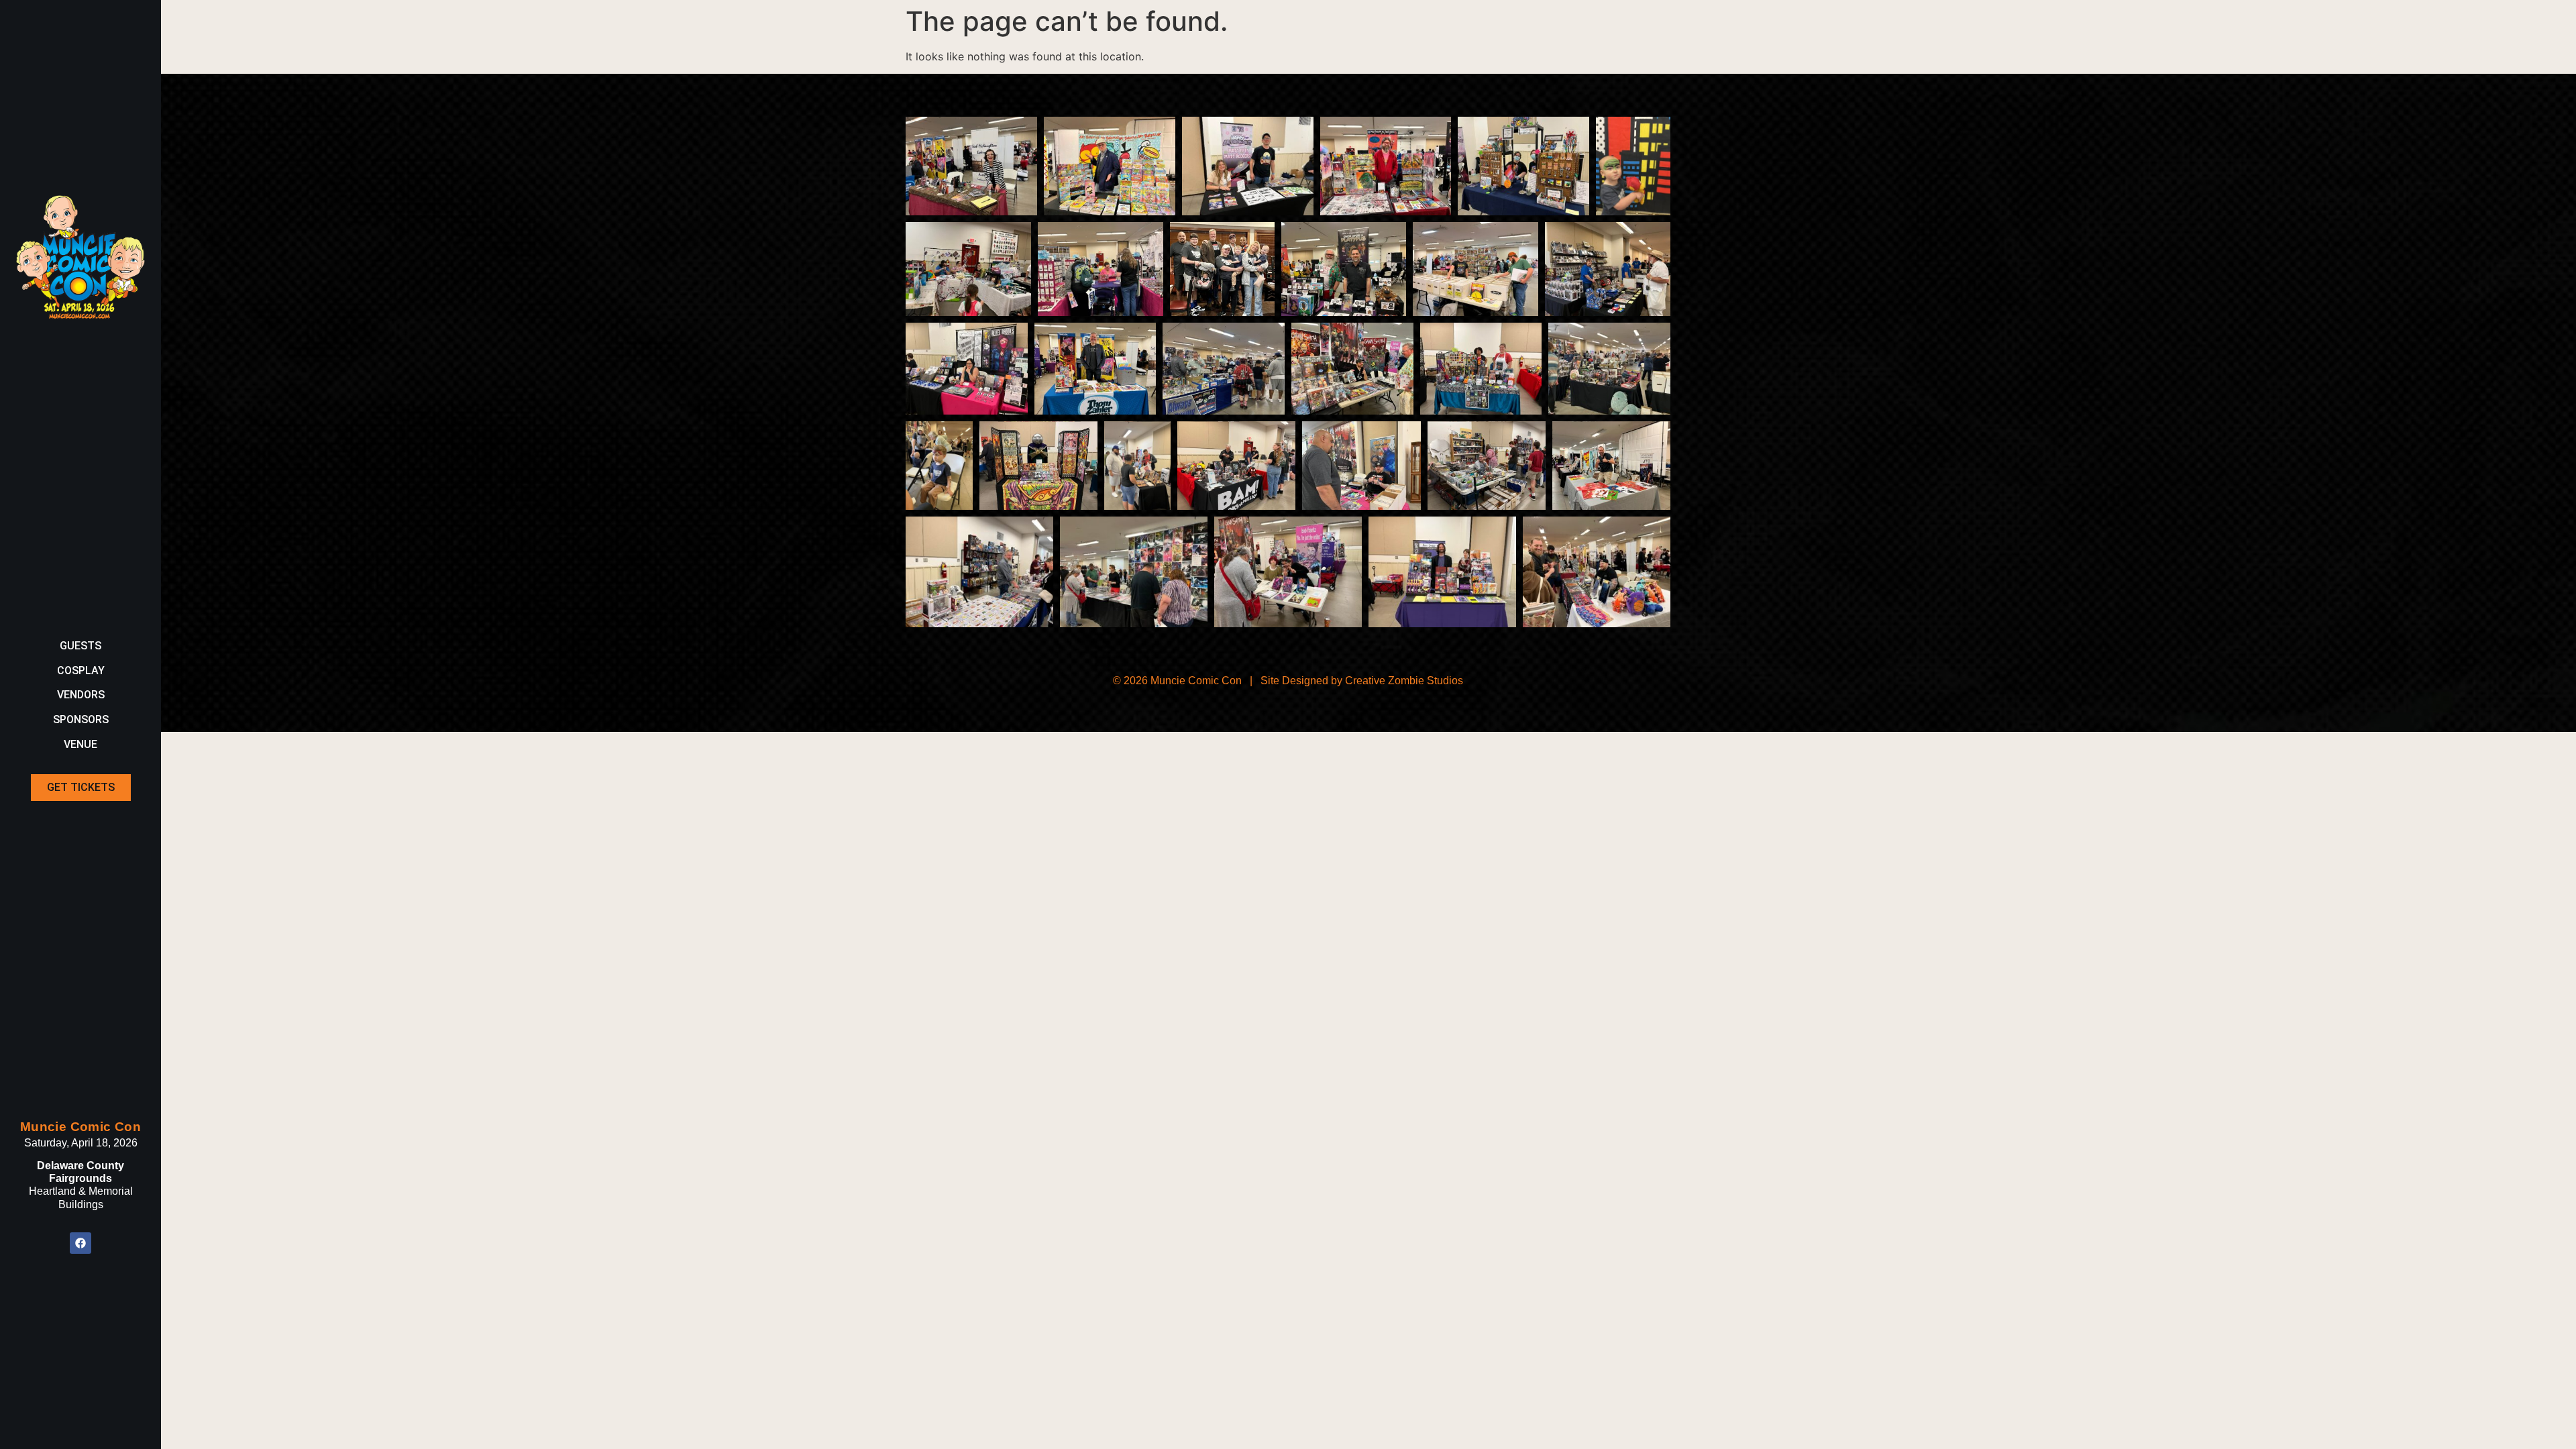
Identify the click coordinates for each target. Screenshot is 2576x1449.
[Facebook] (80, 1243)
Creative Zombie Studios (1404, 681)
